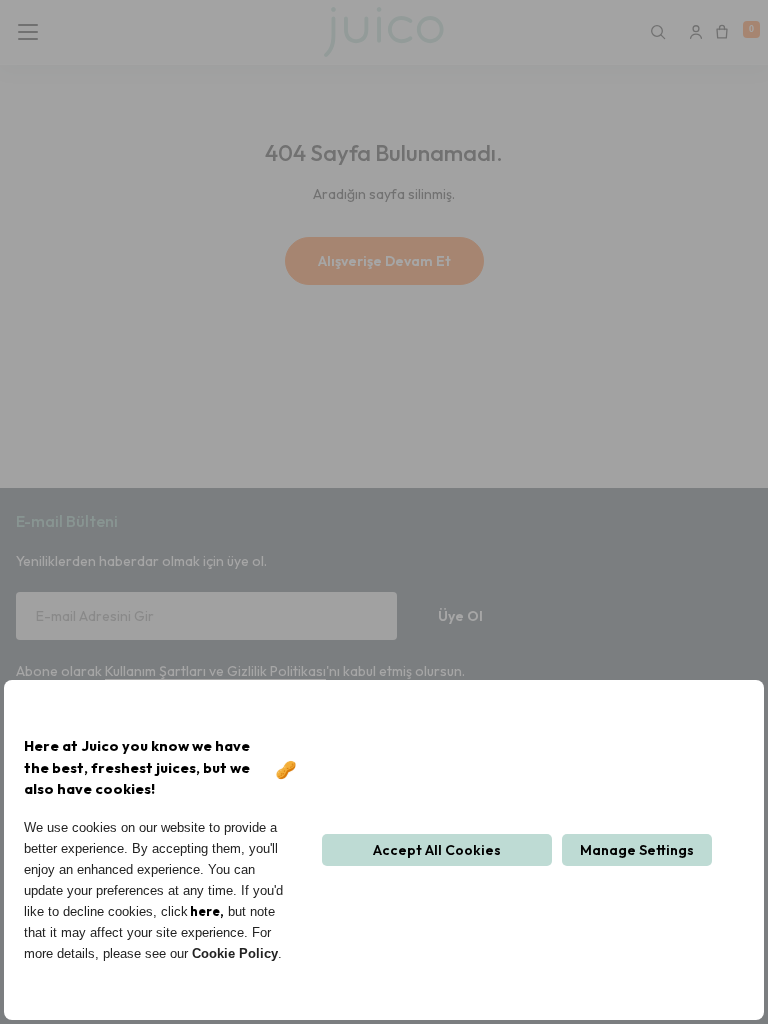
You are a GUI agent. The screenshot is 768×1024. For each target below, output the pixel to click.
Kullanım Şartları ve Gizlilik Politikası (215, 671)
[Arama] (658, 32)
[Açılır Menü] (34, 32)
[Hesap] (696, 32)
